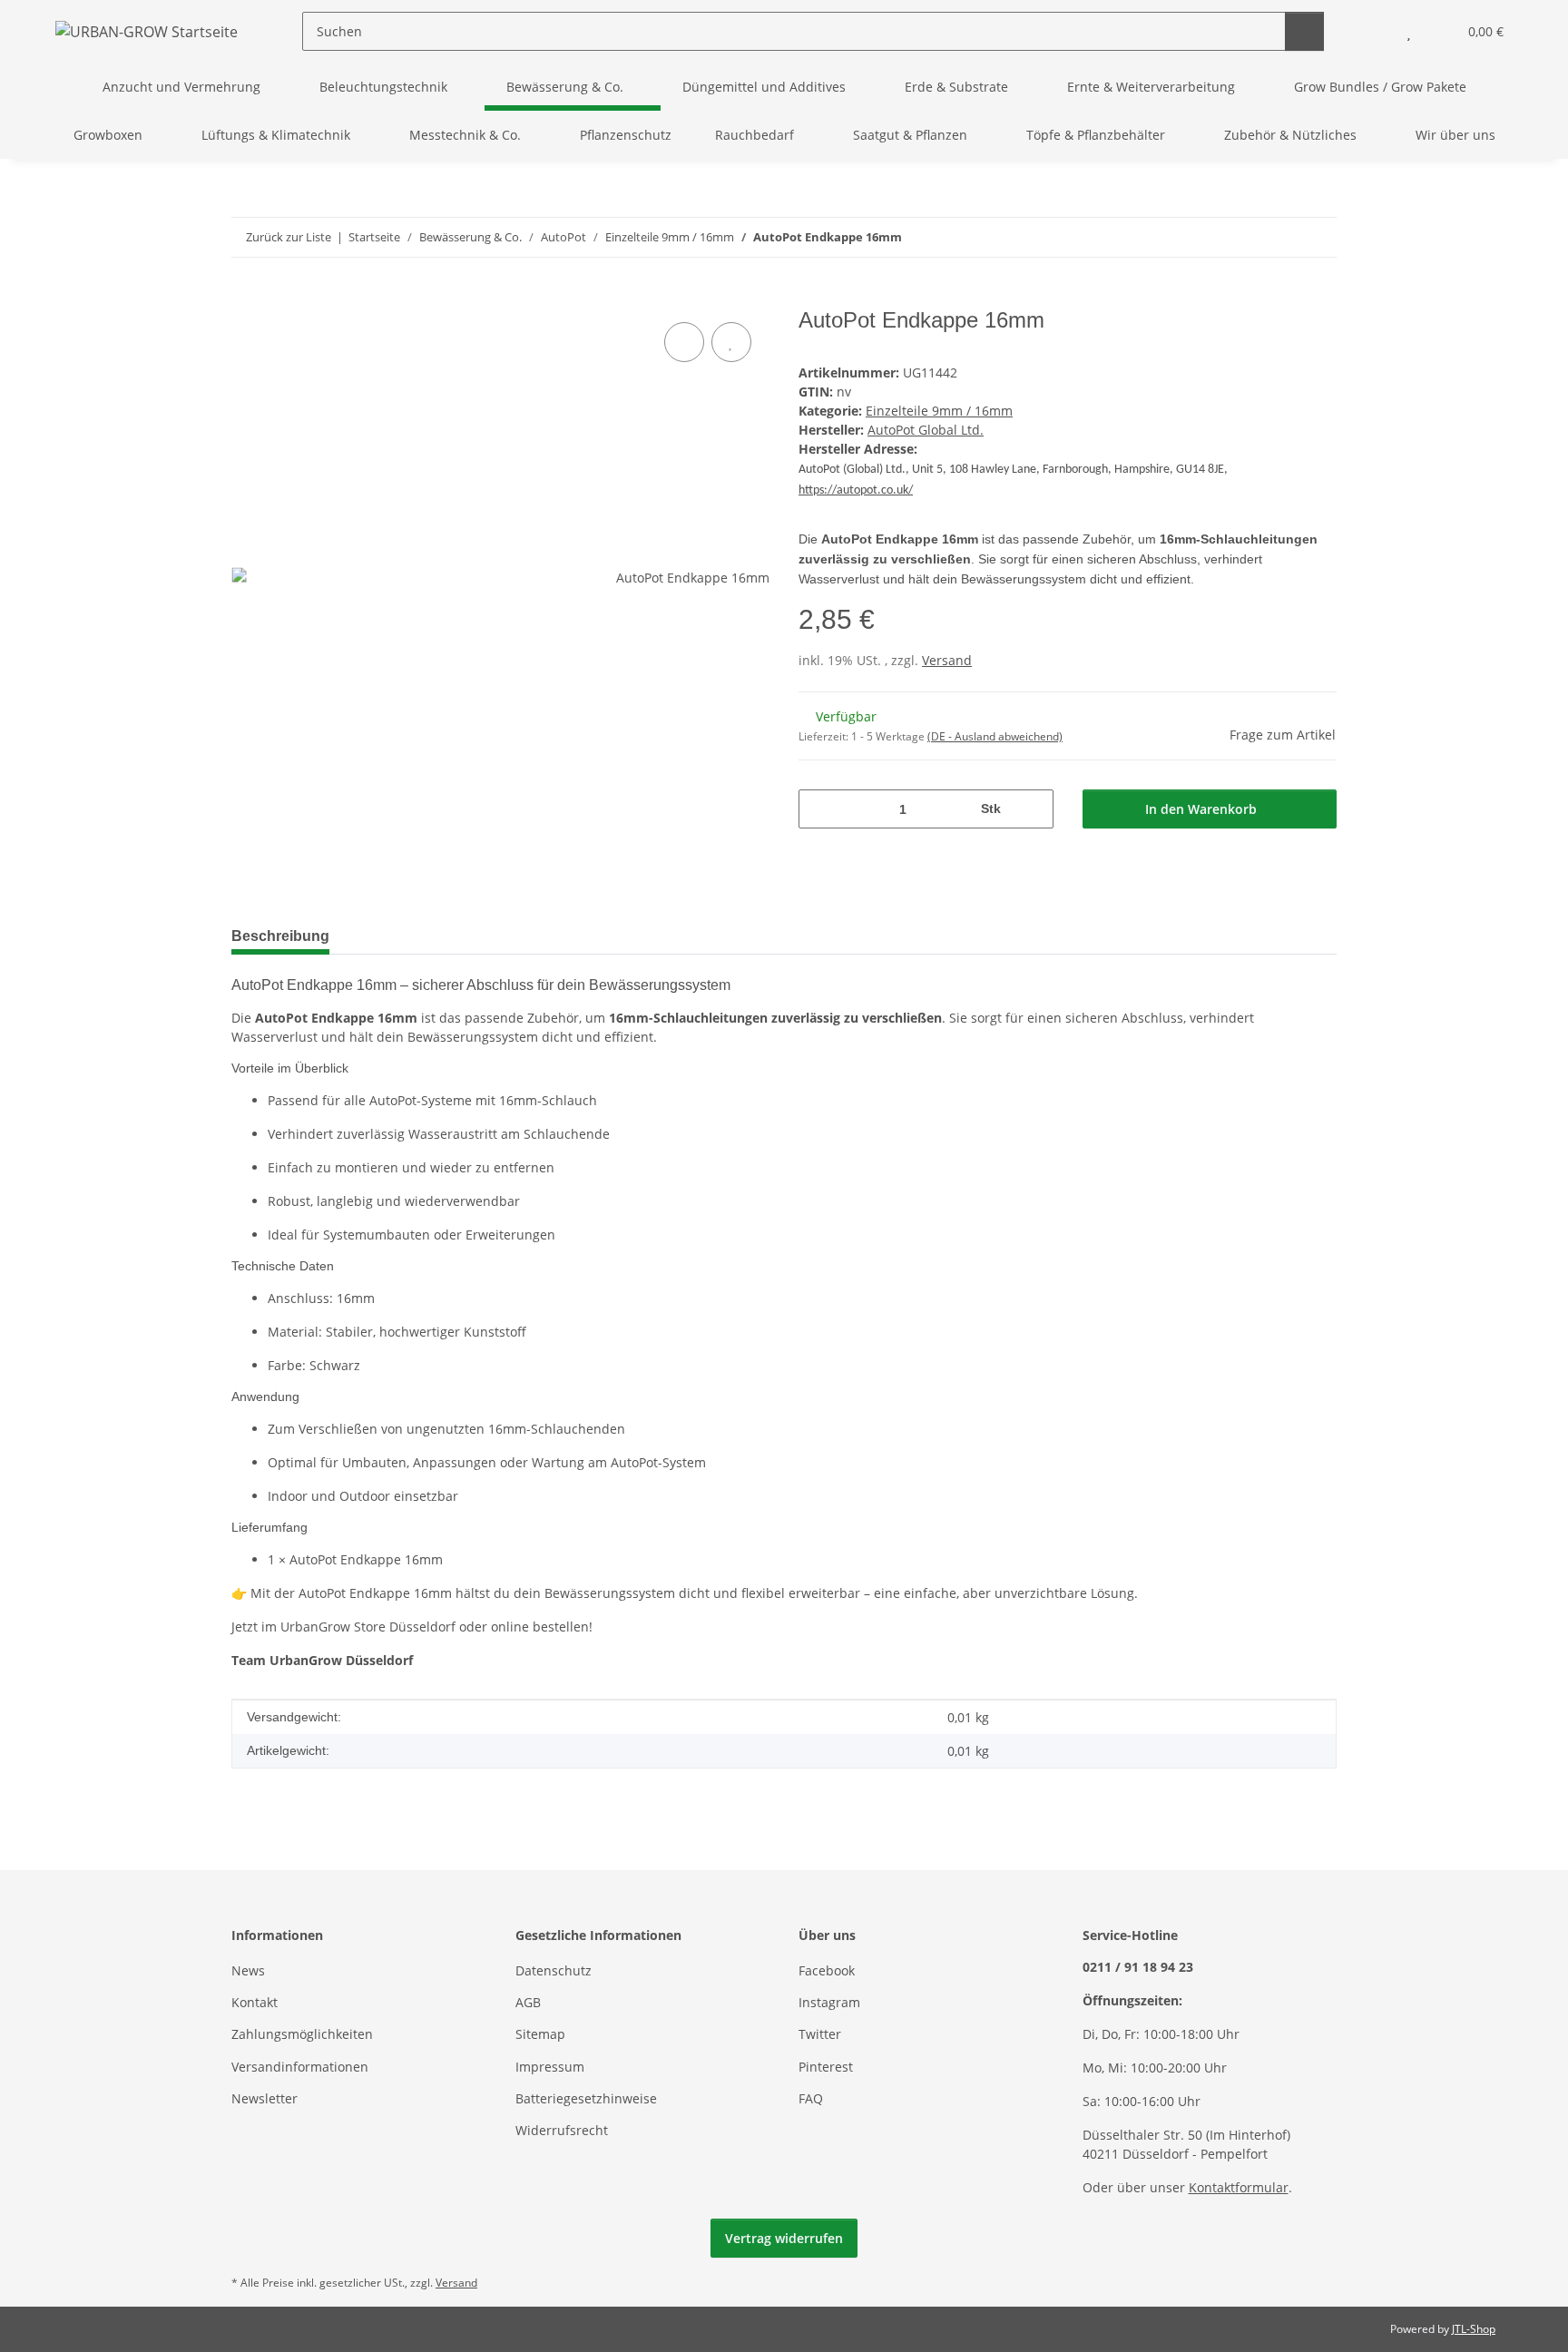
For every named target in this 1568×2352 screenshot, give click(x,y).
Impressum (550, 2067)
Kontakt (255, 2002)
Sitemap (540, 2034)
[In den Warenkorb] (246, 298)
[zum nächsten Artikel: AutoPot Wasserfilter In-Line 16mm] (1317, 237)
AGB (528, 2002)
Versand (947, 660)
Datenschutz (554, 1970)
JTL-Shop (1474, 2329)
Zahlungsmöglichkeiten (302, 2034)
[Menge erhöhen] (1033, 809)
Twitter (820, 2034)
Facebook (827, 1970)
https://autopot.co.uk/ (856, 490)
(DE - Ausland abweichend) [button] (995, 736)
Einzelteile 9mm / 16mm (939, 411)
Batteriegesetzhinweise (586, 2098)
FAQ (811, 2098)
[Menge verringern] (819, 809)
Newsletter (265, 2098)
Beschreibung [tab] (280, 936)
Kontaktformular (1239, 2187)
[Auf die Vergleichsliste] (684, 342)
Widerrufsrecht (562, 2130)
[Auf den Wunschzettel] (731, 342)
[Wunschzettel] (1409, 31)
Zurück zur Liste (289, 237)
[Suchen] (1304, 31)
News (248, 1970)
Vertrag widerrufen (784, 2238)
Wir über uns (1455, 135)
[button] (1372, 31)
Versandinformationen (300, 2067)
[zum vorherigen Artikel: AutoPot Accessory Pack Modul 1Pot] (1278, 237)
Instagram (829, 2002)
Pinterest (826, 2067)
